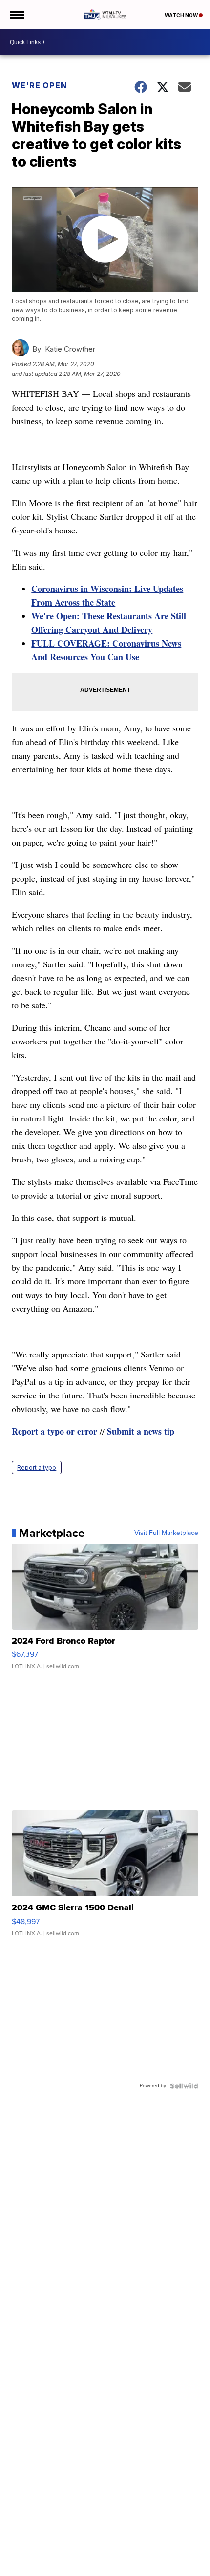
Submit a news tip (141, 1431)
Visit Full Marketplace (166, 1533)
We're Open (40, 85)
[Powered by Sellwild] (184, 2086)
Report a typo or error (54, 1431)
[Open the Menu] (16, 15)
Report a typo (37, 1467)
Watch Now (182, 15)
